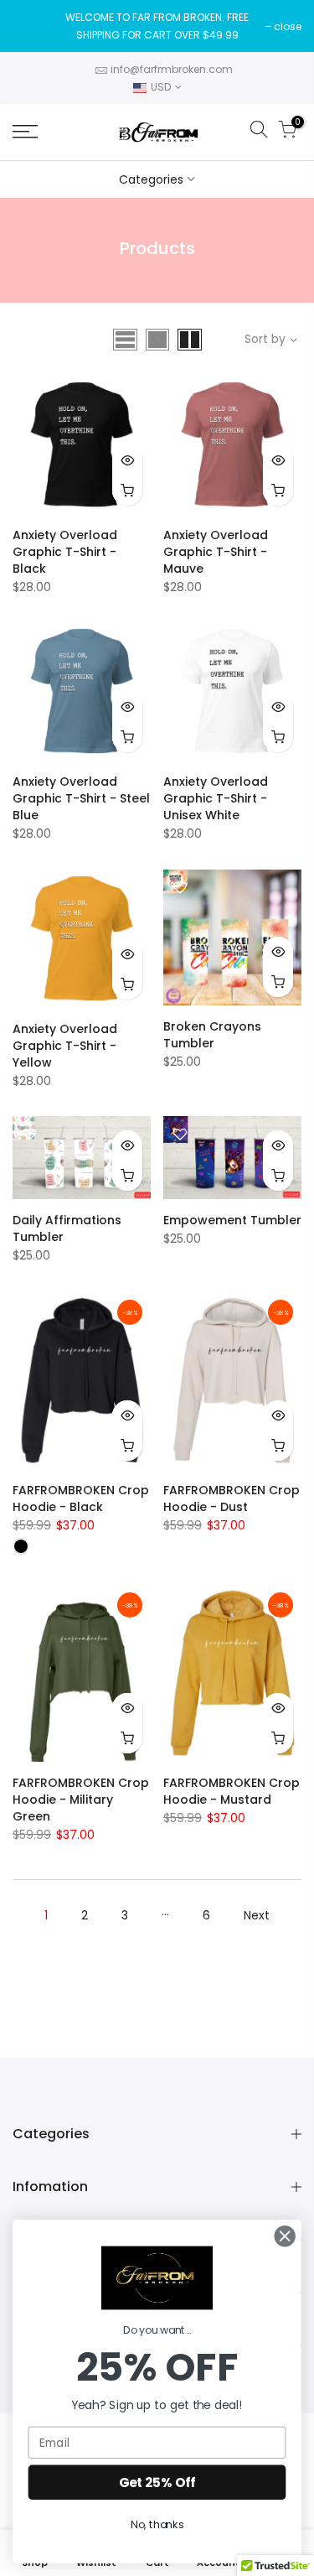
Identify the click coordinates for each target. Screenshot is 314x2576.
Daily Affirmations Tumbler (67, 1228)
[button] (157, 2277)
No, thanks (157, 2525)
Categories (151, 179)
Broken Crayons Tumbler (212, 1035)
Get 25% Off (157, 2483)
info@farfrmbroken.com (172, 69)
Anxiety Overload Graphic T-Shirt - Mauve (216, 552)
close (288, 26)
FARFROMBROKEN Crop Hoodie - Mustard (232, 1791)
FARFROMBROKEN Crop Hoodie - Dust (232, 1498)
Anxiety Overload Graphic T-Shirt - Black (65, 552)
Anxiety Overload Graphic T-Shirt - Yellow (65, 1046)
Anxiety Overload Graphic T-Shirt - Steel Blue (81, 798)
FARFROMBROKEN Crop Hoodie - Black (81, 1498)
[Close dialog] (285, 2236)
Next (257, 1915)
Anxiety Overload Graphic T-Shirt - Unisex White (216, 798)
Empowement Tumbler (232, 1220)
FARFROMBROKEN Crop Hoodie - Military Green (81, 1800)
